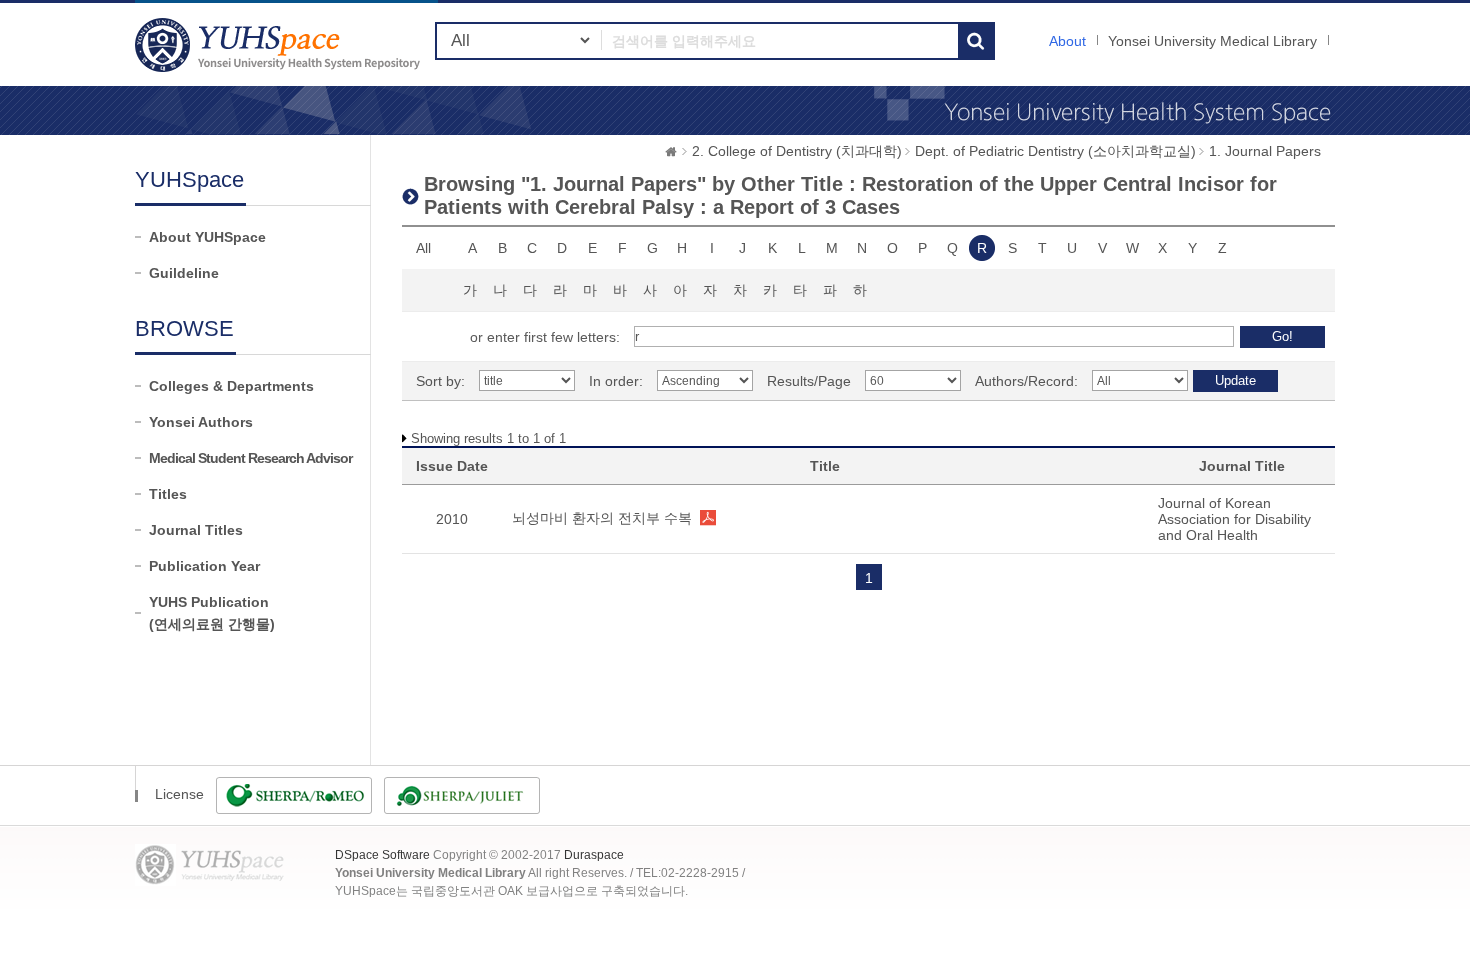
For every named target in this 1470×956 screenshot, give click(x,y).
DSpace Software (382, 855)
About (1067, 41)
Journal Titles (196, 530)
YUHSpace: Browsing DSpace (280, 44)
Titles (168, 494)
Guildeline (184, 273)
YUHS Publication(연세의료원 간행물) (212, 613)
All (423, 248)
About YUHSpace (207, 237)
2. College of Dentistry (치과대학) (797, 151)
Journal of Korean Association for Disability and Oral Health (1234, 519)
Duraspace (594, 855)
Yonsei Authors (201, 422)
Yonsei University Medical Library (1212, 41)
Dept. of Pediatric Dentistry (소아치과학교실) (1055, 151)
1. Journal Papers (1265, 151)
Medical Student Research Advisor (250, 458)
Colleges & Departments (231, 386)
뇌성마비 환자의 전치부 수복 (602, 518)
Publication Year (204, 566)
